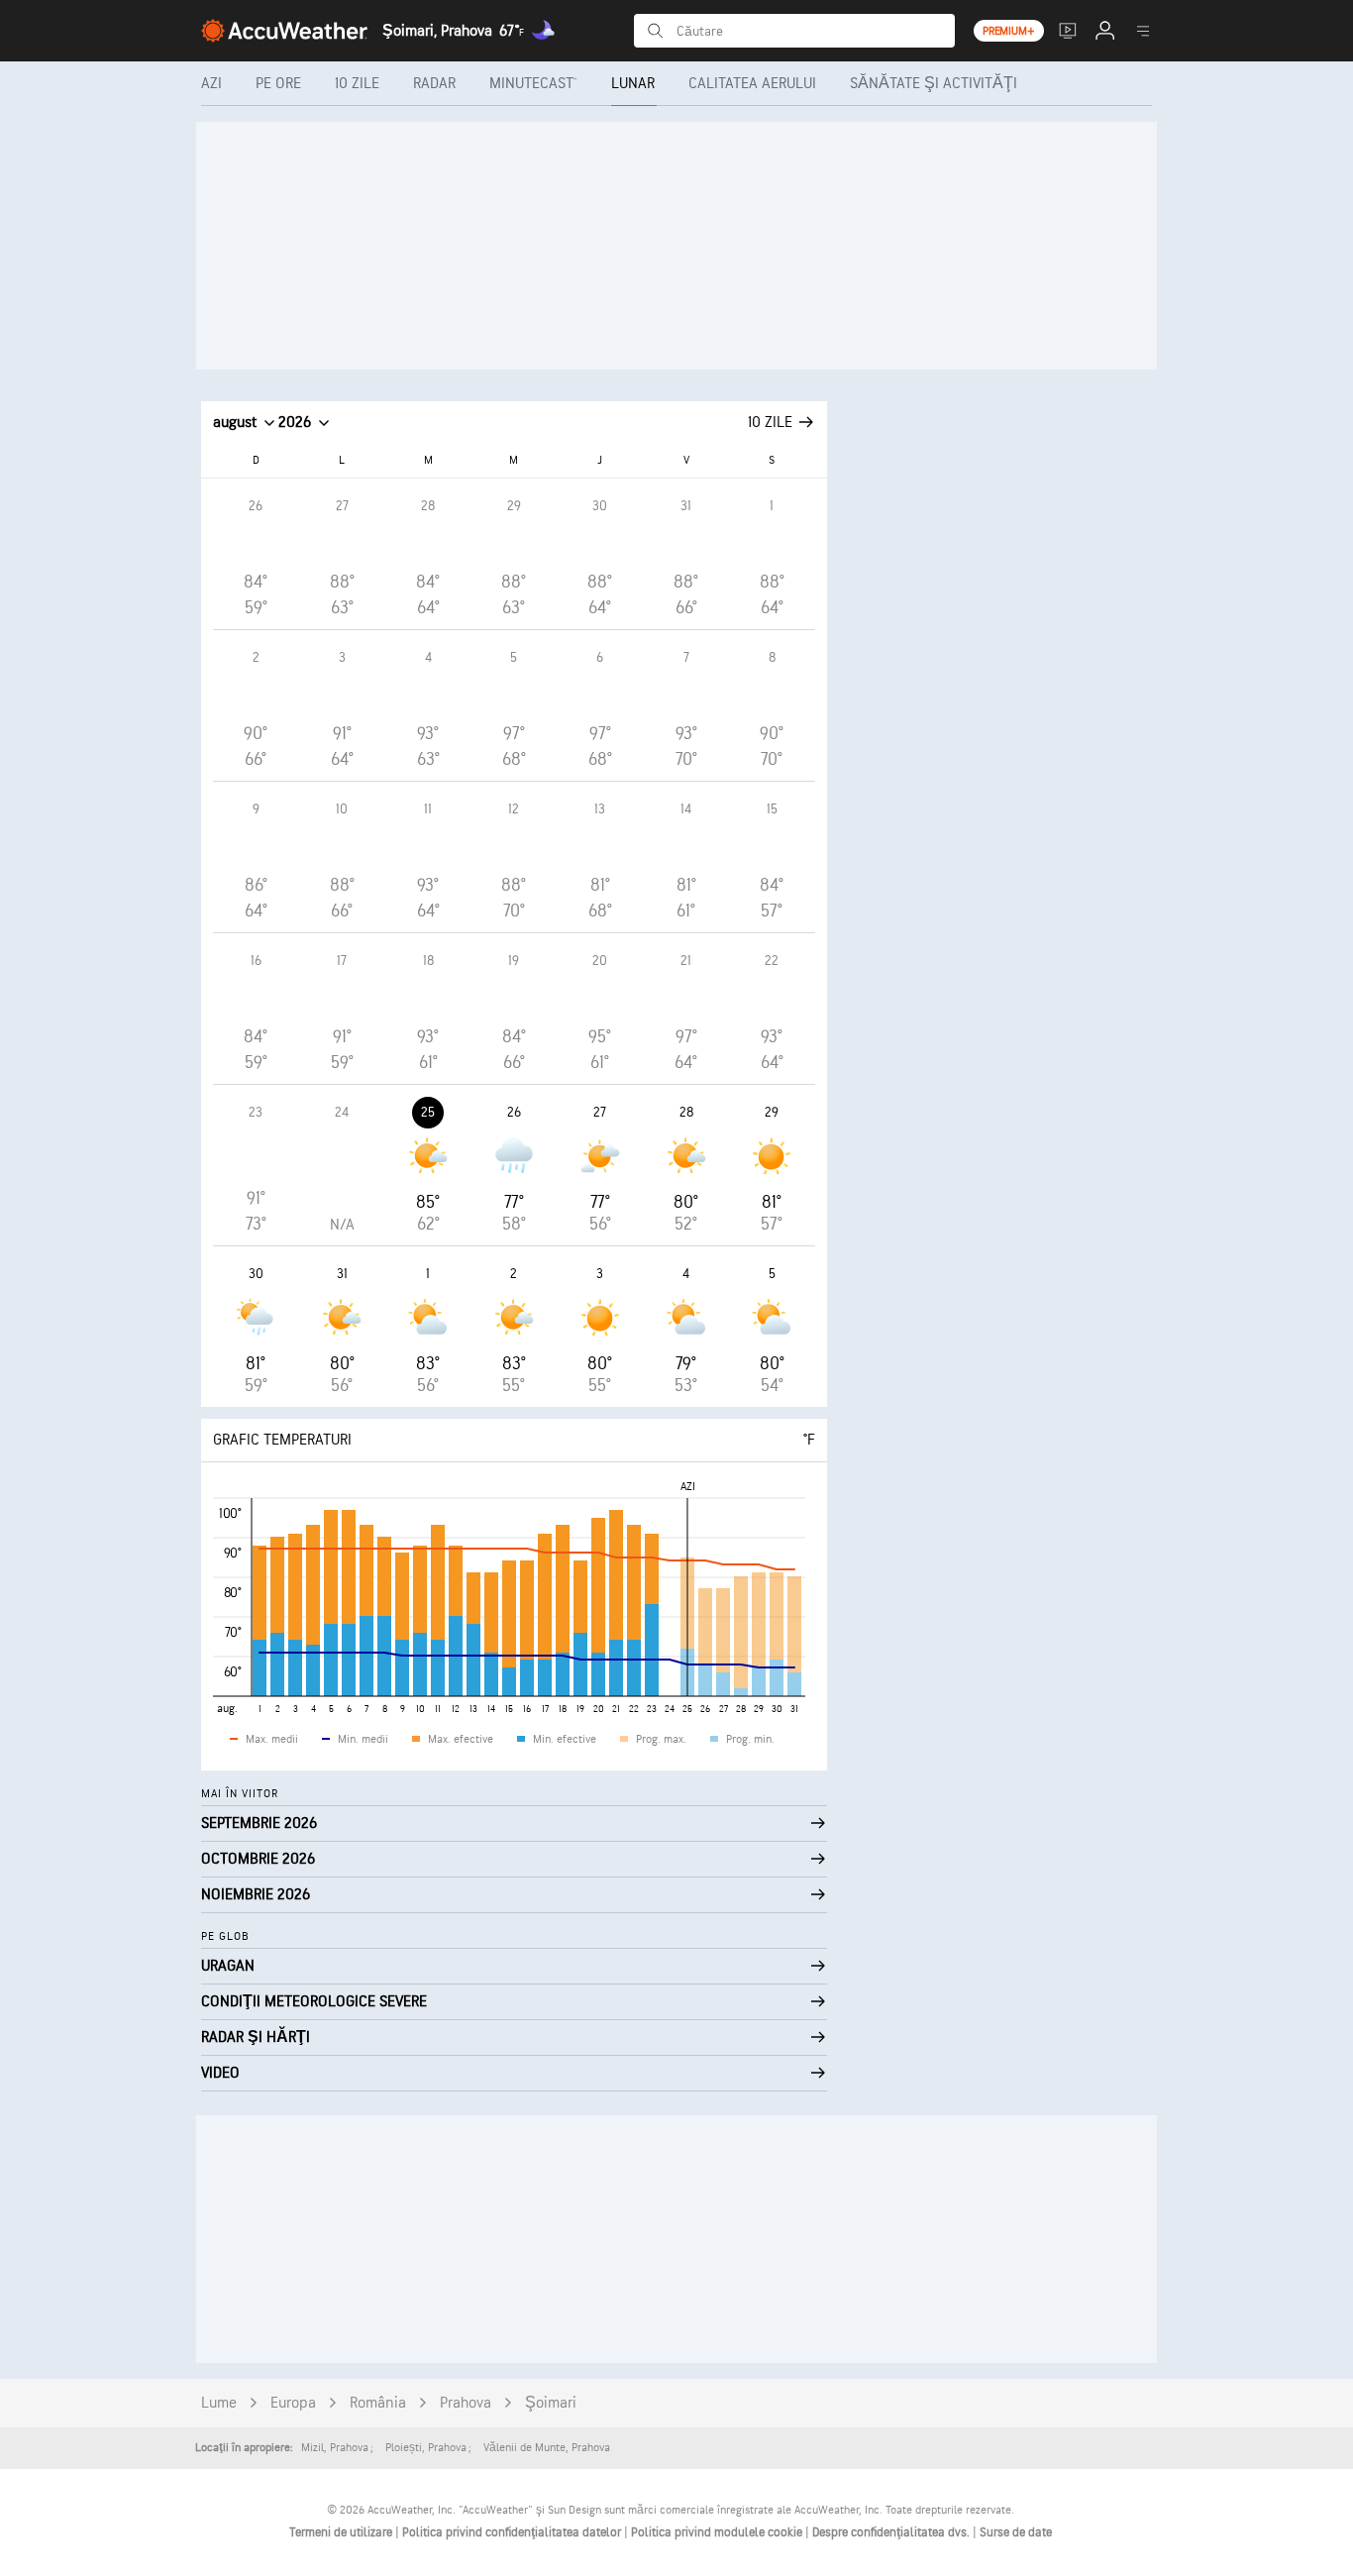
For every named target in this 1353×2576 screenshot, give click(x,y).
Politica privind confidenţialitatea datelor (513, 2532)
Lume (219, 2403)
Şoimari (551, 2403)
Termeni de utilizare (342, 2532)
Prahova (466, 2403)
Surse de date (1016, 2532)
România (378, 2403)
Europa (293, 2403)
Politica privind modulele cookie (718, 2532)
